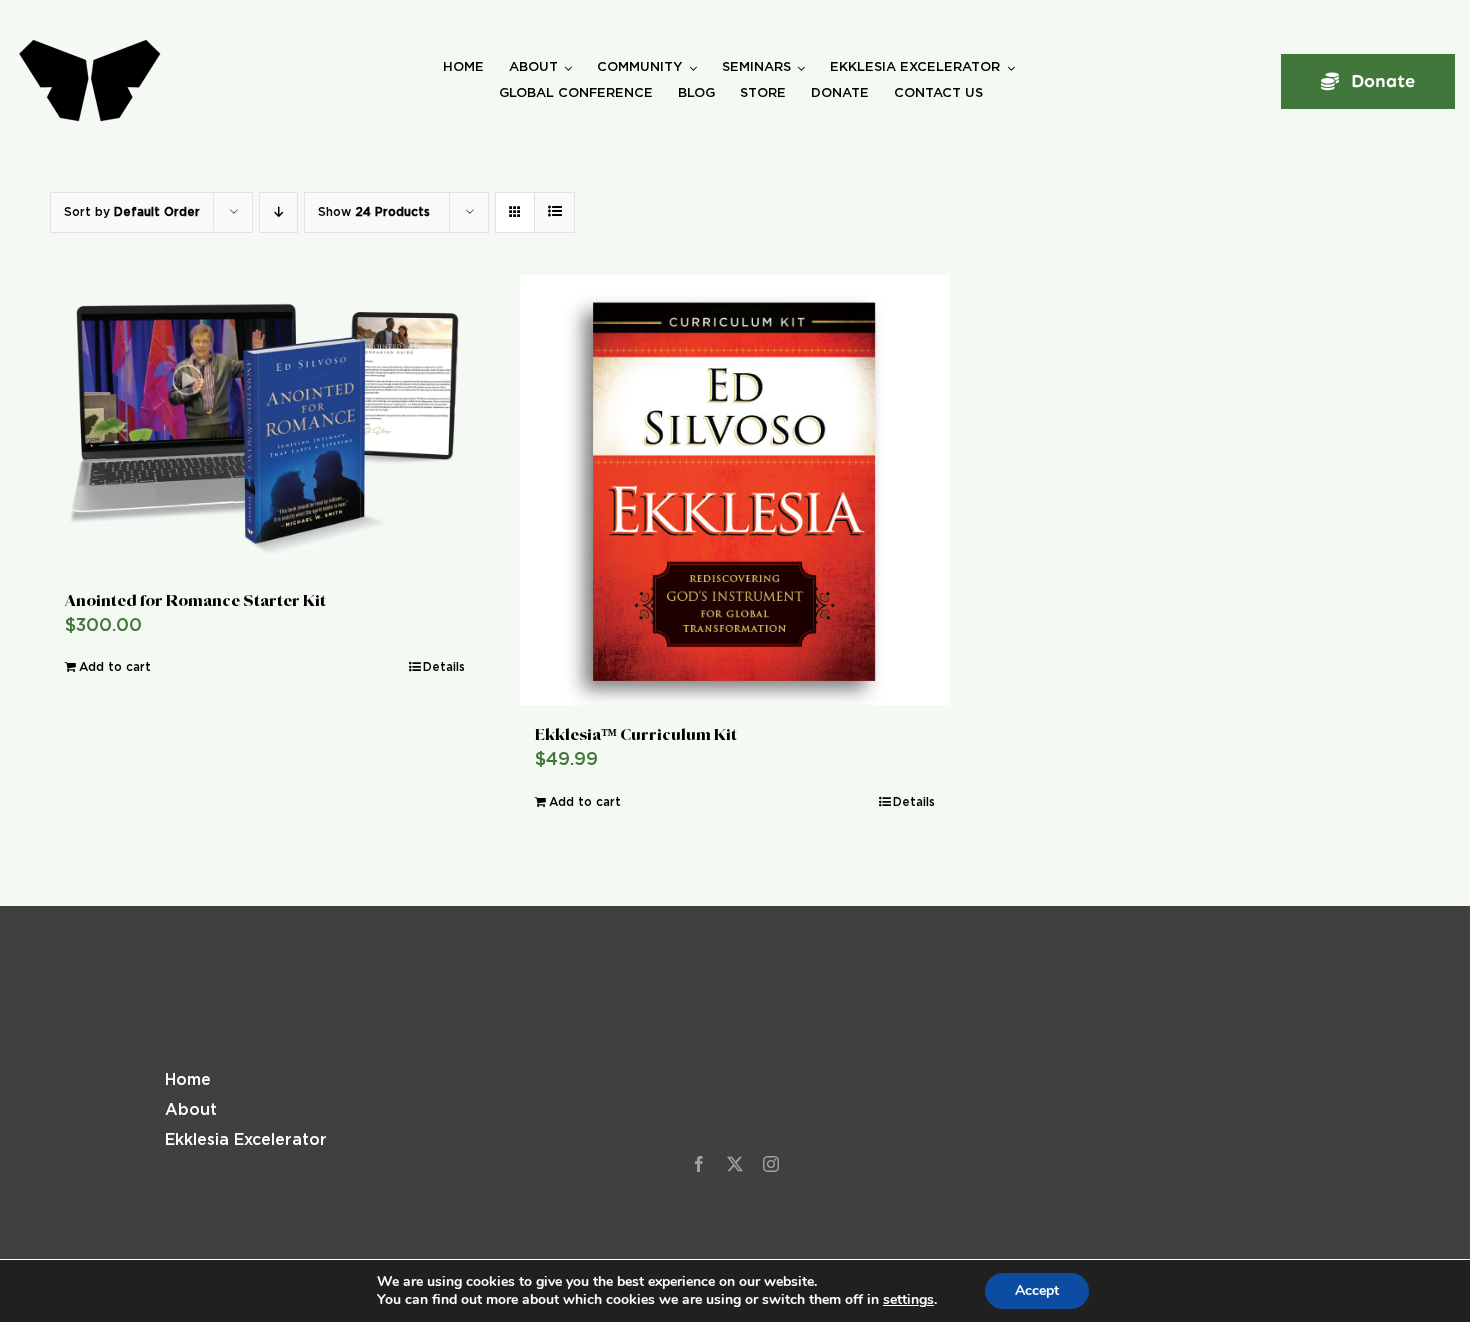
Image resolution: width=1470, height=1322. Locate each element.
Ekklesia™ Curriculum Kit (636, 734)
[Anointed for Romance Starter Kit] (265, 423)
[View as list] (554, 212)
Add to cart (115, 667)
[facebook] (699, 1164)
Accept (1037, 1290)
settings (908, 1300)
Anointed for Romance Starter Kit (195, 600)
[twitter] (735, 1164)
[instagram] (771, 1164)
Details (444, 667)
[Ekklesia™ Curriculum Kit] (735, 490)
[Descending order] (278, 212)
